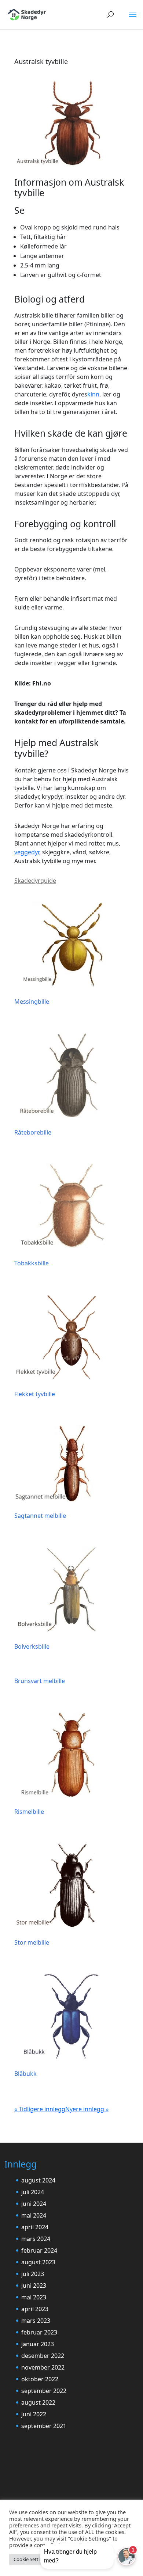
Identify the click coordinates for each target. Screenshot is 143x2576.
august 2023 (38, 2262)
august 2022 (38, 2402)
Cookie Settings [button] (31, 2559)
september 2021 (44, 2426)
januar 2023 (38, 2344)
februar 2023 (39, 2332)
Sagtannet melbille (40, 1516)
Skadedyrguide (35, 881)
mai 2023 (34, 2297)
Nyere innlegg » (87, 2109)
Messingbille (32, 1002)
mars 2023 (36, 2321)
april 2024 (35, 2227)
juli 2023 (33, 2274)
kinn (93, 394)
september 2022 (44, 2391)
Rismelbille (29, 1812)
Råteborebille (33, 1132)
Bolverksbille (32, 1646)
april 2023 (35, 2309)
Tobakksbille (32, 1263)
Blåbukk (25, 2074)
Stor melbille (32, 1942)
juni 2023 (34, 2286)
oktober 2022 (40, 2379)
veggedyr (27, 852)
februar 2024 (39, 2250)
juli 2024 (33, 2192)
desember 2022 (43, 2356)
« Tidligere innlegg (40, 2109)
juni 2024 (34, 2204)
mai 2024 (34, 2215)
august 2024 (38, 2180)
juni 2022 (34, 2414)
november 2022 (43, 2367)
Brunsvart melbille (40, 1681)
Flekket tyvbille (35, 1394)
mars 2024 (36, 2239)
